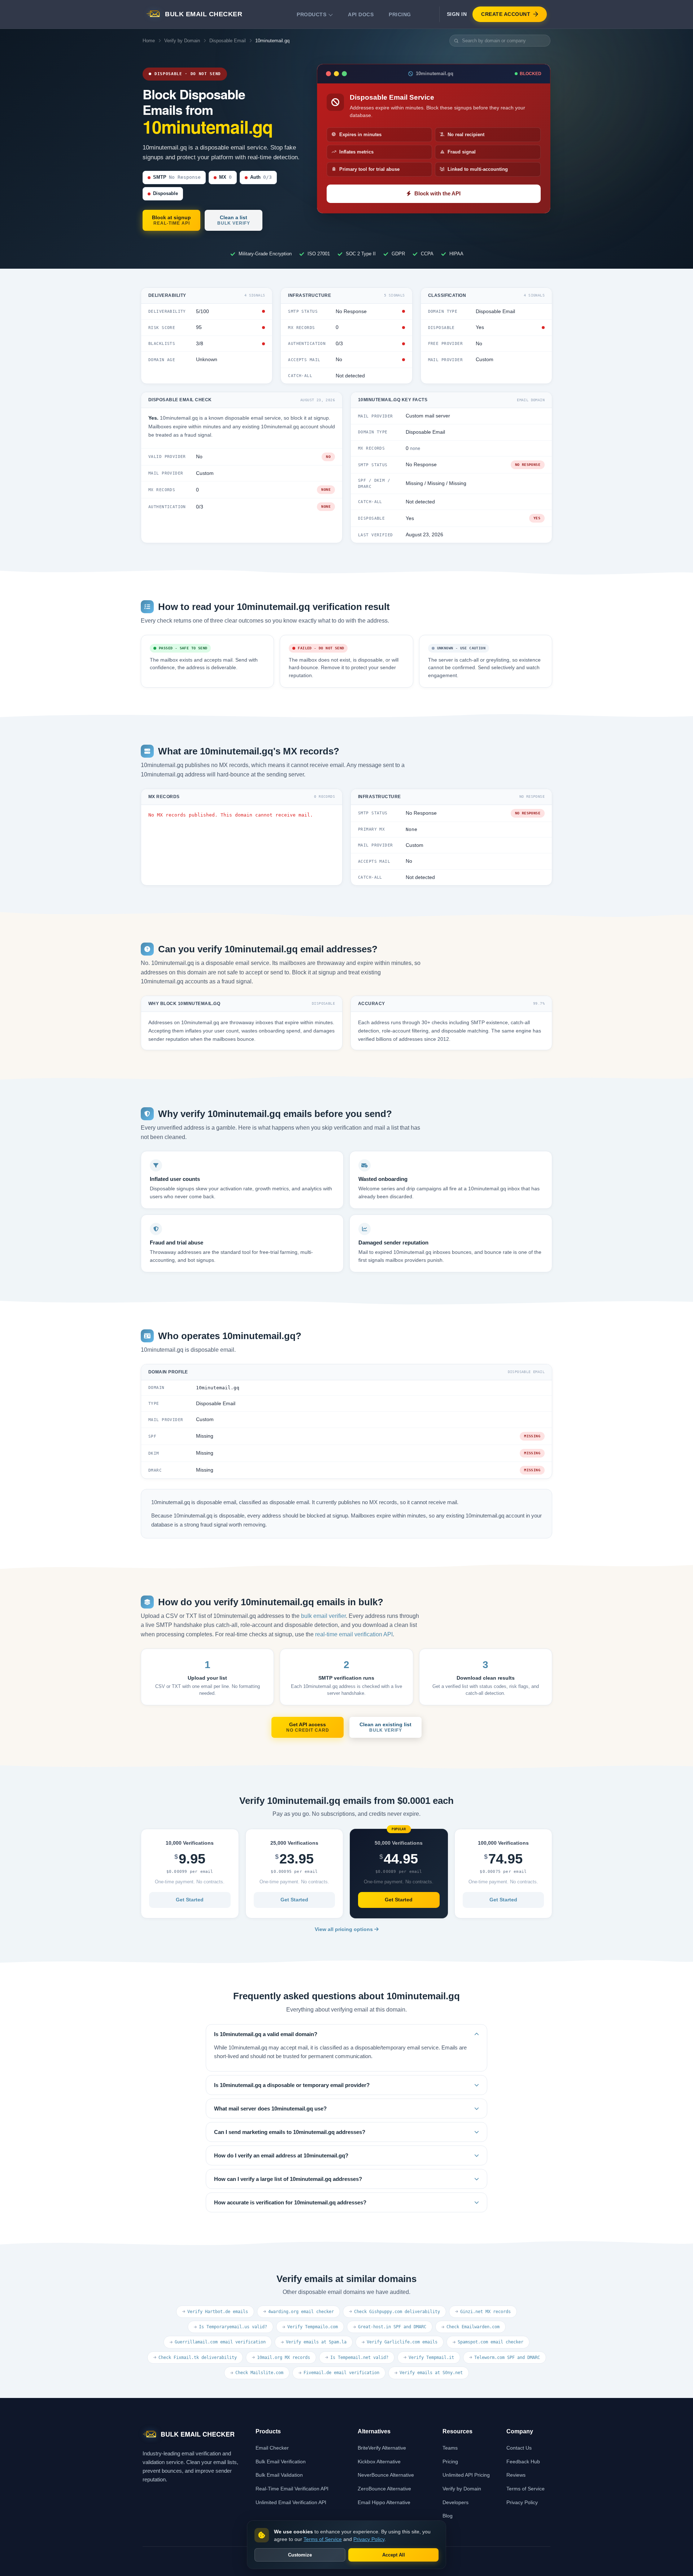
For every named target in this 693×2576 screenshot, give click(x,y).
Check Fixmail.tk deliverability (198, 2358)
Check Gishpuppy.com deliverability (397, 2312)
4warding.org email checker (301, 2312)
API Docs (361, 14)
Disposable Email (228, 41)
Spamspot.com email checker (491, 2342)
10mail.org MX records (284, 2358)
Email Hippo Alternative (384, 2502)
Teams (450, 2448)
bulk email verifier (323, 1616)
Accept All (394, 2555)
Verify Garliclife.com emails (402, 2342)
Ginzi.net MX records (485, 2312)
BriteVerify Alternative (382, 2448)
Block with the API (437, 194)
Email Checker (272, 2448)
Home (149, 41)
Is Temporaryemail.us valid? (233, 2327)
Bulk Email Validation (279, 2475)
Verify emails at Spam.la (316, 2342)
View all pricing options (345, 1929)
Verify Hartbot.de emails (218, 2312)
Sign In (457, 14)
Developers (456, 2502)
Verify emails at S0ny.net (431, 2373)
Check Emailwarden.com (473, 2327)
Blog (448, 2516)
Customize (300, 2555)
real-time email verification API (354, 1634)
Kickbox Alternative (379, 2462)
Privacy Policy (522, 2502)
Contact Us (519, 2448)
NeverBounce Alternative (386, 2475)
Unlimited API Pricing (466, 2475)
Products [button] (311, 14)
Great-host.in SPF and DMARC (392, 2327)
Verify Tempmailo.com (313, 2327)
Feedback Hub (523, 2462)
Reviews (516, 2475)
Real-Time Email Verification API (292, 2489)
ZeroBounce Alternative (384, 2489)
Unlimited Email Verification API (291, 2502)
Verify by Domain (182, 41)
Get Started (190, 1900)
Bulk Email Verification (281, 2462)
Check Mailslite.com (259, 2373)
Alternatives (374, 2431)
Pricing (400, 14)
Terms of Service (526, 2489)
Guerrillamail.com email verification (220, 2342)
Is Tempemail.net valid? (359, 2358)
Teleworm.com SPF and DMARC (507, 2358)
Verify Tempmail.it (431, 2358)
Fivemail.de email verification (341, 2373)
